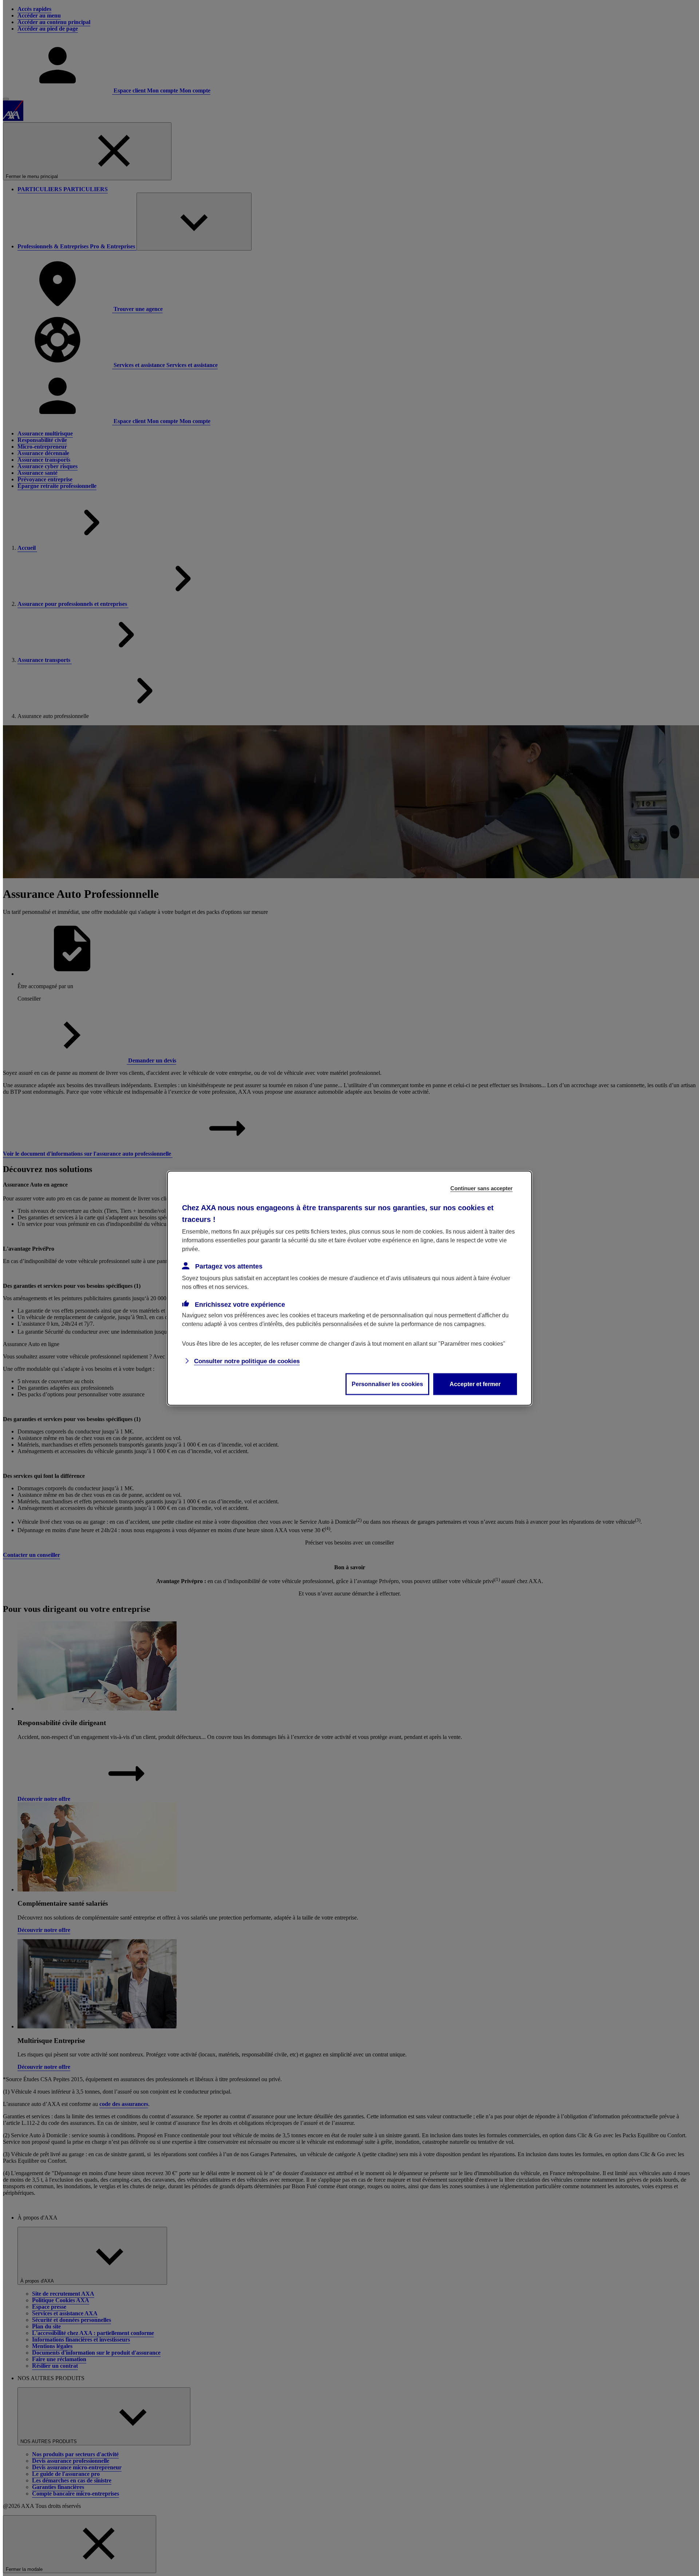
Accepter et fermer (475, 1384)
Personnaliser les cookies (387, 1384)
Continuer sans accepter (481, 1188)
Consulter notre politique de (247, 1361)
